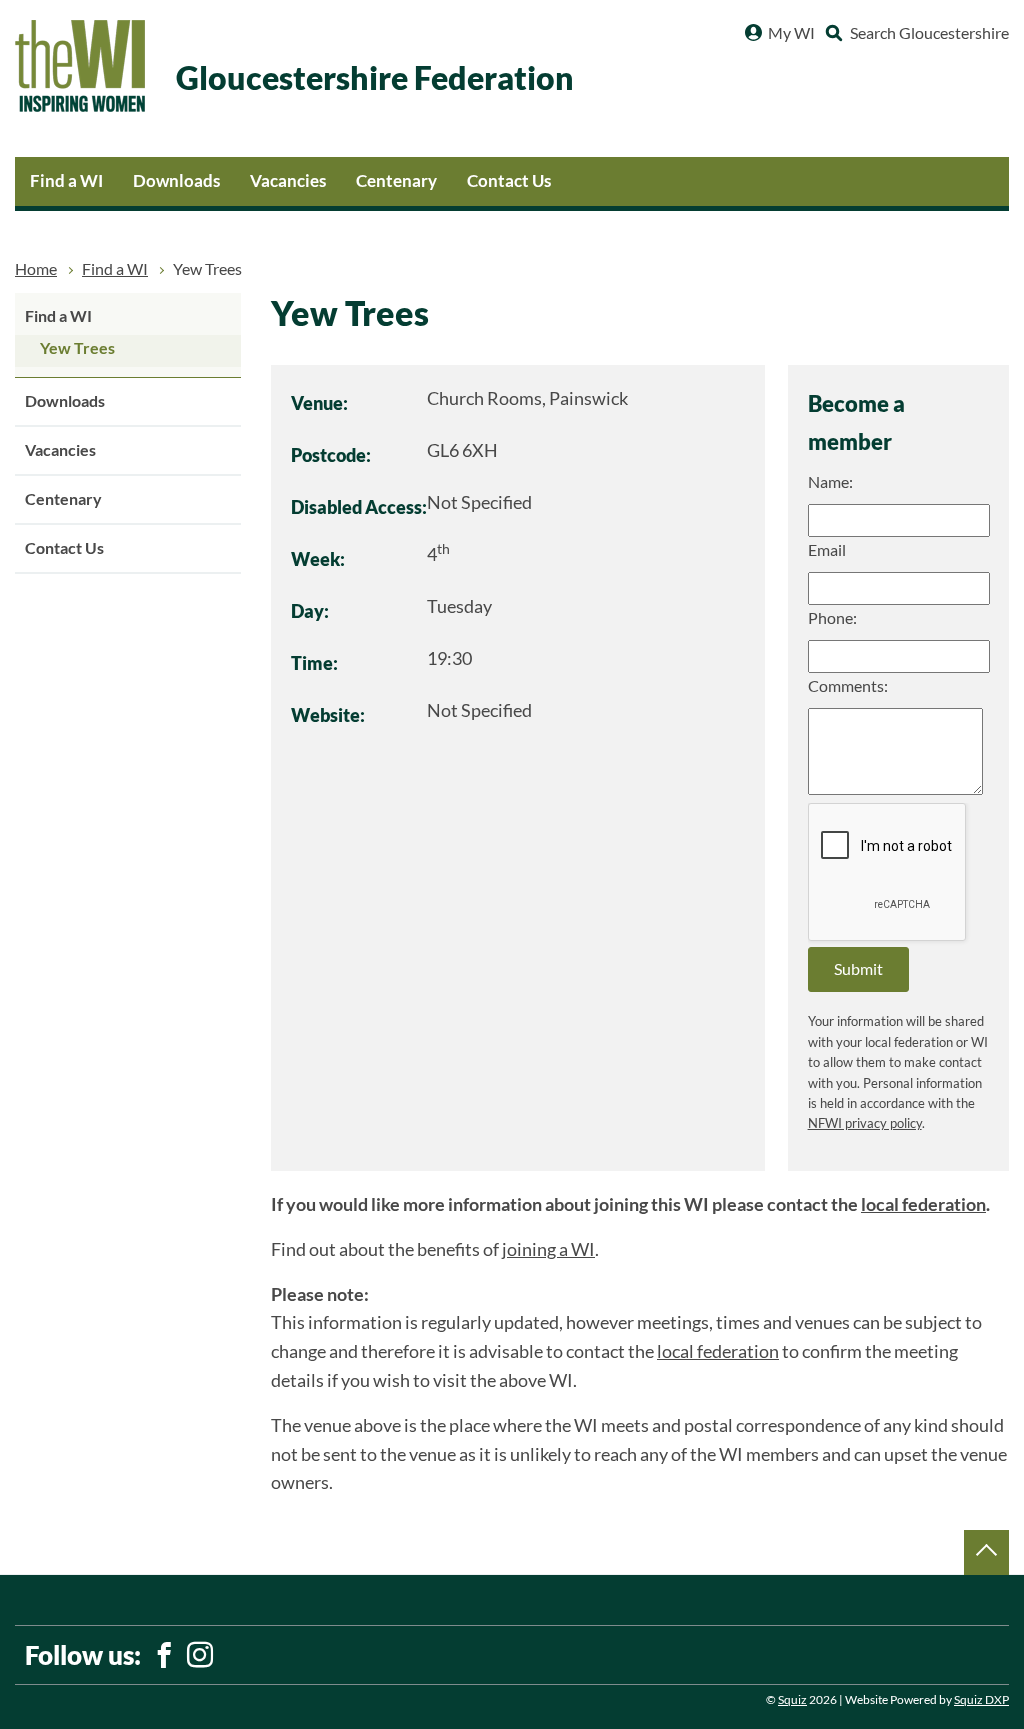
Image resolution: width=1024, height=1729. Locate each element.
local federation (923, 1204)
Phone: (832, 618)
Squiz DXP (981, 1699)
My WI (791, 33)
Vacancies (288, 180)
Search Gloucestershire (929, 33)
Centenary (396, 180)
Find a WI (66, 180)
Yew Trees (77, 348)
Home (36, 269)
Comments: (848, 686)
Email (827, 550)
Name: (830, 482)
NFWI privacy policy (865, 1123)
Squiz (792, 1699)
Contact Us (509, 180)
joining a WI (548, 1249)
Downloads (176, 180)
